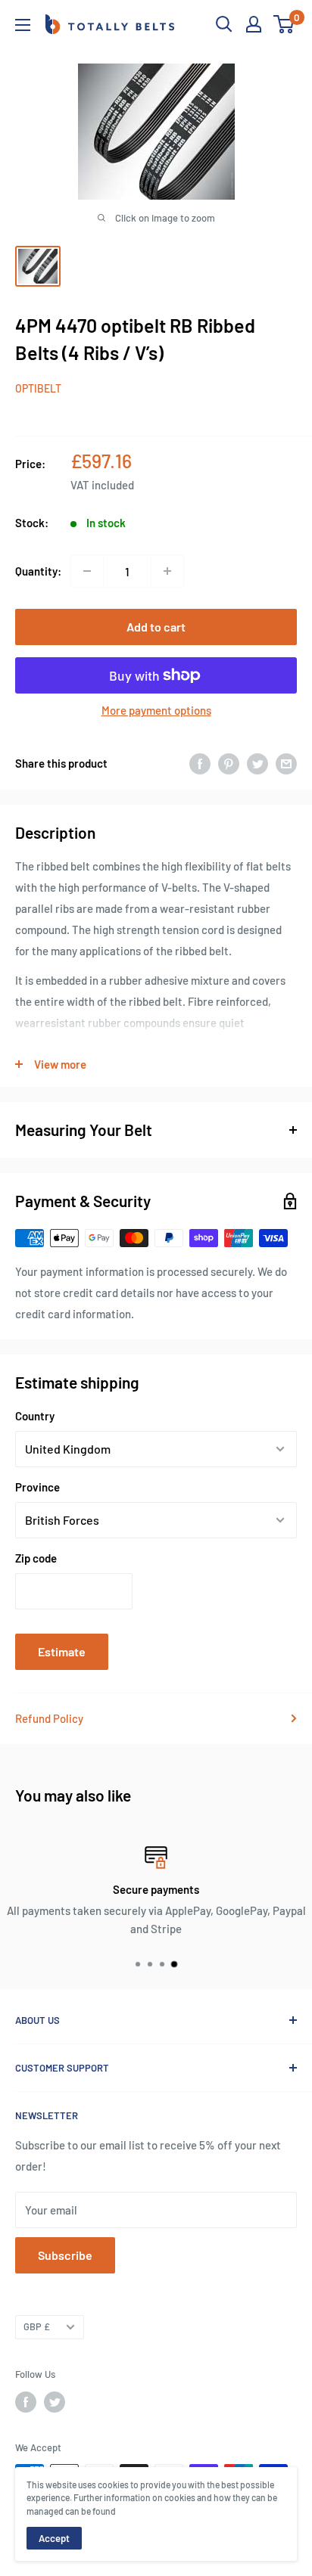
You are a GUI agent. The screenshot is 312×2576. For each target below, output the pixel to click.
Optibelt (38, 388)
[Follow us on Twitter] (55, 2402)
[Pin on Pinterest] (229, 763)
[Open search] (224, 24)
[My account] (254, 24)
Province (37, 1487)
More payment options (156, 710)
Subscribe (65, 2255)
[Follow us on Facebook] (26, 2402)
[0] (284, 24)
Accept (54, 2538)
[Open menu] (23, 25)
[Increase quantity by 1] (167, 571)
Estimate (62, 1651)
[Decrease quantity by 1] (87, 571)
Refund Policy (49, 1718)
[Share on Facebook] (200, 763)
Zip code (36, 1558)
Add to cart (156, 627)
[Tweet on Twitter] (257, 763)
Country (35, 1416)
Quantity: (38, 571)
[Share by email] (286, 763)
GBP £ (37, 2326)
